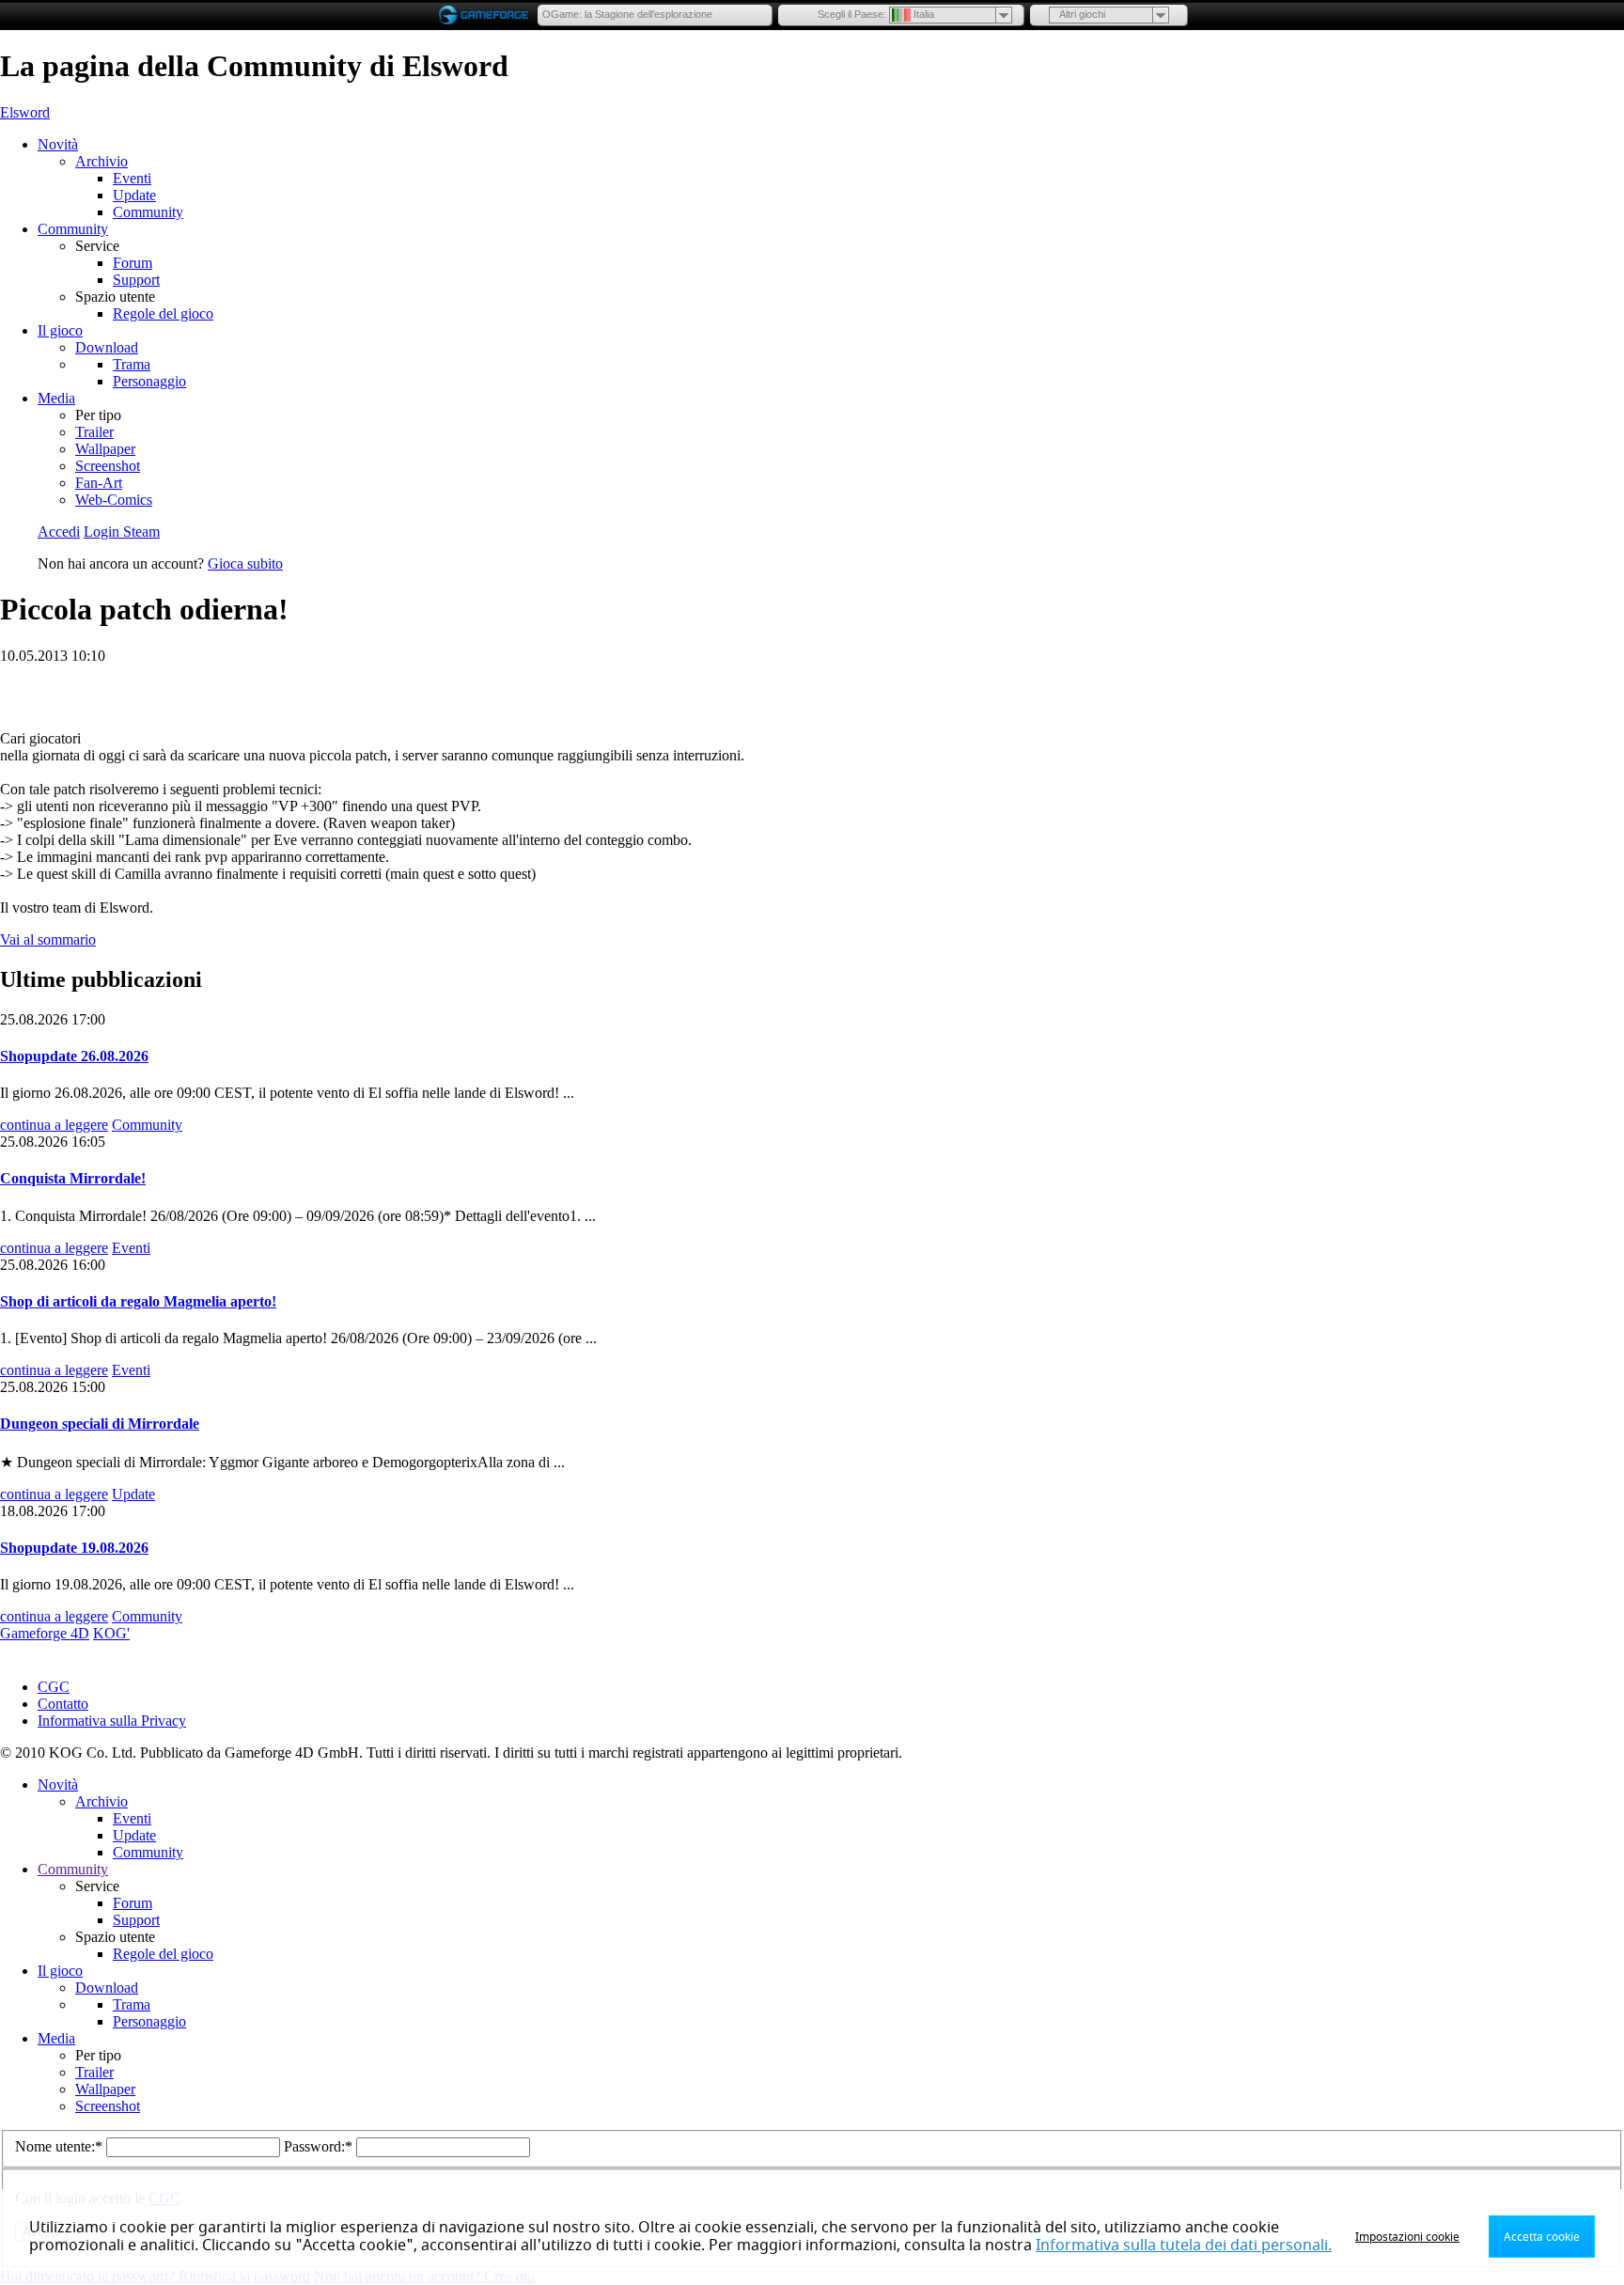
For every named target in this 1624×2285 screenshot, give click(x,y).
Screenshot (108, 466)
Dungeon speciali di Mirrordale (100, 1424)
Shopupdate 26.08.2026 (74, 1056)
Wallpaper (105, 449)
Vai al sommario (48, 939)
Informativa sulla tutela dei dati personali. (1184, 2246)
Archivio (101, 161)
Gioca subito (245, 563)
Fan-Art (99, 483)
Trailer (94, 432)
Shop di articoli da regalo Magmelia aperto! (138, 1301)
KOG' (111, 1633)
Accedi (59, 532)
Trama (132, 364)
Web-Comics (114, 500)
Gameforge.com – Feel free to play (487, 15)
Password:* (320, 2146)
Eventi (132, 178)
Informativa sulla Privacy (112, 1721)
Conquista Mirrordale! (73, 1178)
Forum (133, 263)
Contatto (63, 1704)
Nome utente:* (61, 2146)
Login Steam (122, 532)
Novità (58, 144)
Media (56, 398)
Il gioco (60, 330)
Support (136, 280)
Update (134, 195)
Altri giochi (1082, 14)
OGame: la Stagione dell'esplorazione (627, 14)
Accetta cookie (1542, 2237)
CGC (54, 1687)
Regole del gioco (163, 313)
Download (107, 347)
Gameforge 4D (45, 1633)
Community (148, 212)
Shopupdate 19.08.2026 (74, 1548)
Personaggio (149, 381)
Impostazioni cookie (1407, 2237)
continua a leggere (54, 1125)
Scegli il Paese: (852, 14)
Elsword (25, 112)
